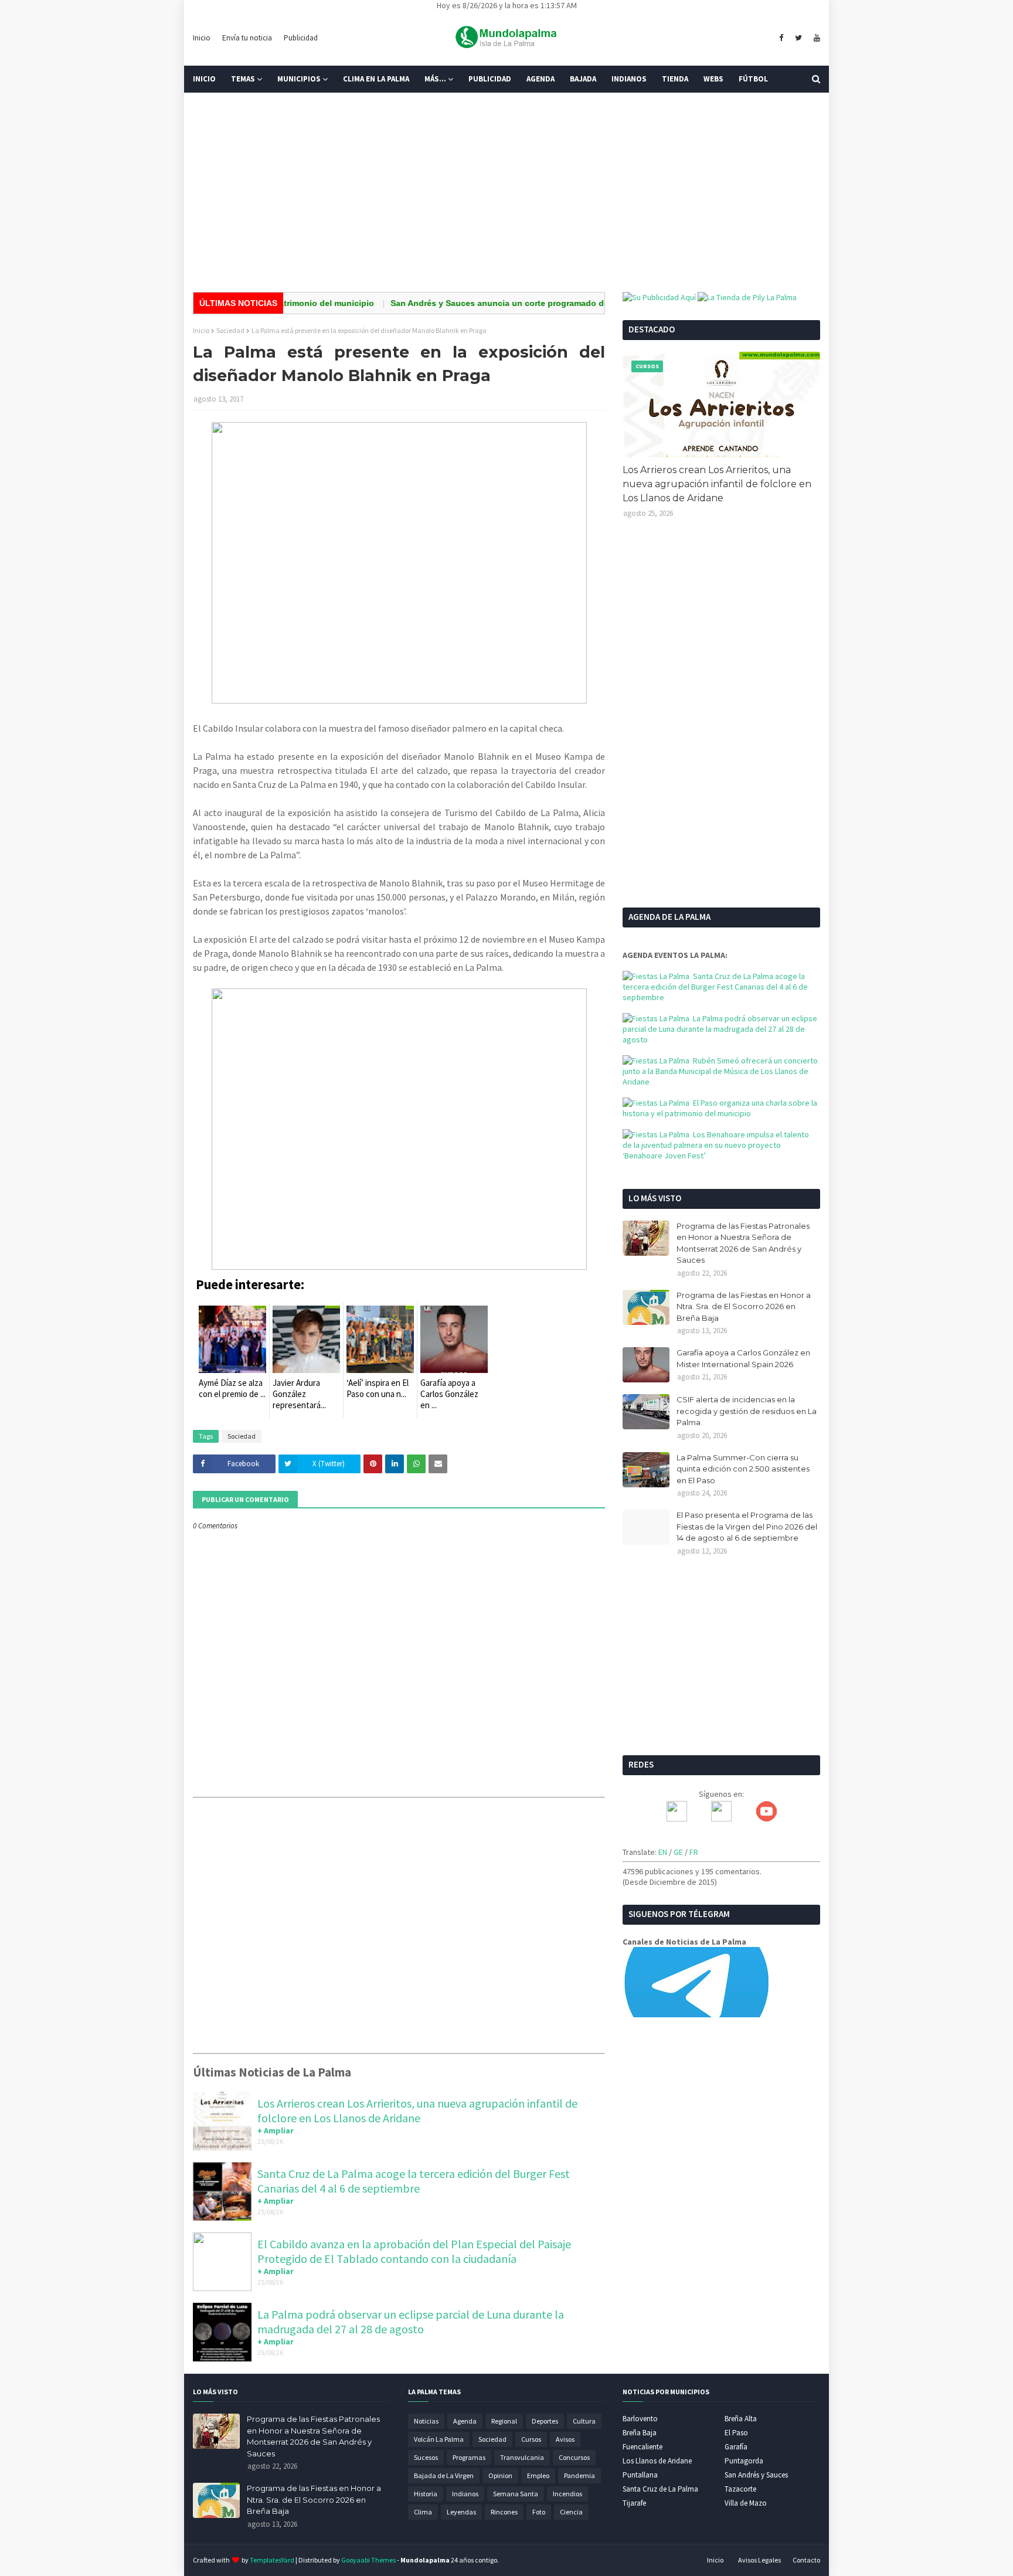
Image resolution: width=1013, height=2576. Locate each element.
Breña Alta (741, 2419)
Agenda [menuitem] (541, 79)
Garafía (736, 2447)
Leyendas (461, 2512)
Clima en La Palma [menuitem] (376, 79)
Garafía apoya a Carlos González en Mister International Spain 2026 (743, 1358)
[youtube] (815, 38)
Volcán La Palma (439, 2439)
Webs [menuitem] (713, 79)
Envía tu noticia (247, 38)
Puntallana (640, 2475)
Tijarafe (634, 2503)
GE (678, 1852)
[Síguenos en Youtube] (766, 1819)
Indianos (465, 2494)
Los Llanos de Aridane (657, 2461)
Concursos (574, 2457)
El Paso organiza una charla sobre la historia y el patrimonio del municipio (720, 1108)
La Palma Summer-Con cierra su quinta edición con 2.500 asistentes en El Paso (743, 1469)
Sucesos (426, 2457)
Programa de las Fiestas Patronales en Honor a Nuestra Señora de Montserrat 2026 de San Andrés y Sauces (743, 1243)
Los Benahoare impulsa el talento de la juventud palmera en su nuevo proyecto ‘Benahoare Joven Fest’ (716, 1145)
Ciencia (571, 2512)
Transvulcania (522, 2457)
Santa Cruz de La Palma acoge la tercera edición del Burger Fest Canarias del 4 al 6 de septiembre (414, 2181)
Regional (504, 2421)
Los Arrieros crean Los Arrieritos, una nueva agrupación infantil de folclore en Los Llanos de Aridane (417, 2111)
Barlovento (640, 2419)
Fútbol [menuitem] (753, 79)
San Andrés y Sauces (756, 2475)
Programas (469, 2457)
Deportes (545, 2421)
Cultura (584, 2421)
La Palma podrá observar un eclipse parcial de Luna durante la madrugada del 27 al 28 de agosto (411, 2322)
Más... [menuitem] (435, 79)
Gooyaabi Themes (368, 2560)
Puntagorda (744, 2461)
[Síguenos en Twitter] (721, 1819)
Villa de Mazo (746, 2503)
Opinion (500, 2475)
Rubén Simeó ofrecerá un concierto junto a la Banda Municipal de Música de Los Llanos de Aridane (720, 1071)
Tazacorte (740, 2489)
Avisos (565, 2439)
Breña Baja (640, 2433)
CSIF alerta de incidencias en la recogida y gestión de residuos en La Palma (747, 1411)
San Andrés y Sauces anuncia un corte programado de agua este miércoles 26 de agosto (525, 303)
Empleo (538, 2475)
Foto (539, 2512)
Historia (426, 2494)
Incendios (567, 2494)
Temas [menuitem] (243, 79)
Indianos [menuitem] (629, 79)
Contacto (806, 2560)
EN (663, 1852)
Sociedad (230, 330)
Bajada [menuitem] (583, 79)
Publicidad (301, 38)
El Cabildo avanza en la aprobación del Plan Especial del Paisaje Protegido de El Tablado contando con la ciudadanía (414, 2251)
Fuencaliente (643, 2447)
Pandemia (579, 2475)
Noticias (426, 2421)
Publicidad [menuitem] (490, 79)
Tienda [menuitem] (675, 79)
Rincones (504, 2512)
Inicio (202, 38)
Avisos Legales (759, 2560)
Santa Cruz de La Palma (660, 2489)
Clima (423, 2512)
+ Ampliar (276, 2130)
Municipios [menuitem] (299, 79)
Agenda (465, 2421)
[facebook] (781, 38)
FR (694, 1852)
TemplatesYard (272, 2560)
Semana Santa (516, 2494)
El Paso (736, 2433)
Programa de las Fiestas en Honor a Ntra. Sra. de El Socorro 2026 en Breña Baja (744, 1306)
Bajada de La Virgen (444, 2475)
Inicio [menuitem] (204, 79)
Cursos (531, 2439)
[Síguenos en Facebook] (677, 1819)
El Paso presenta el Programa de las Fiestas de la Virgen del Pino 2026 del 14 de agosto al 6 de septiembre (747, 1526)
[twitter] (798, 38)
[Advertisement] (506, 192)
